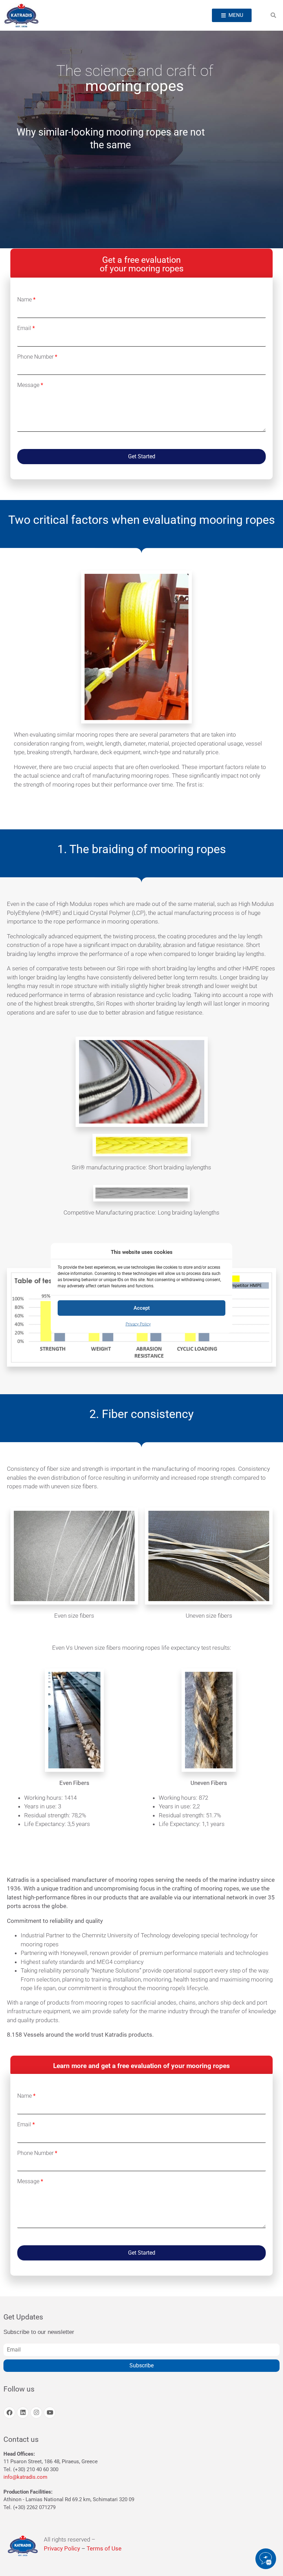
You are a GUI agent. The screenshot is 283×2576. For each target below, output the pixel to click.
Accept (142, 1308)
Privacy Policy (138, 1324)
